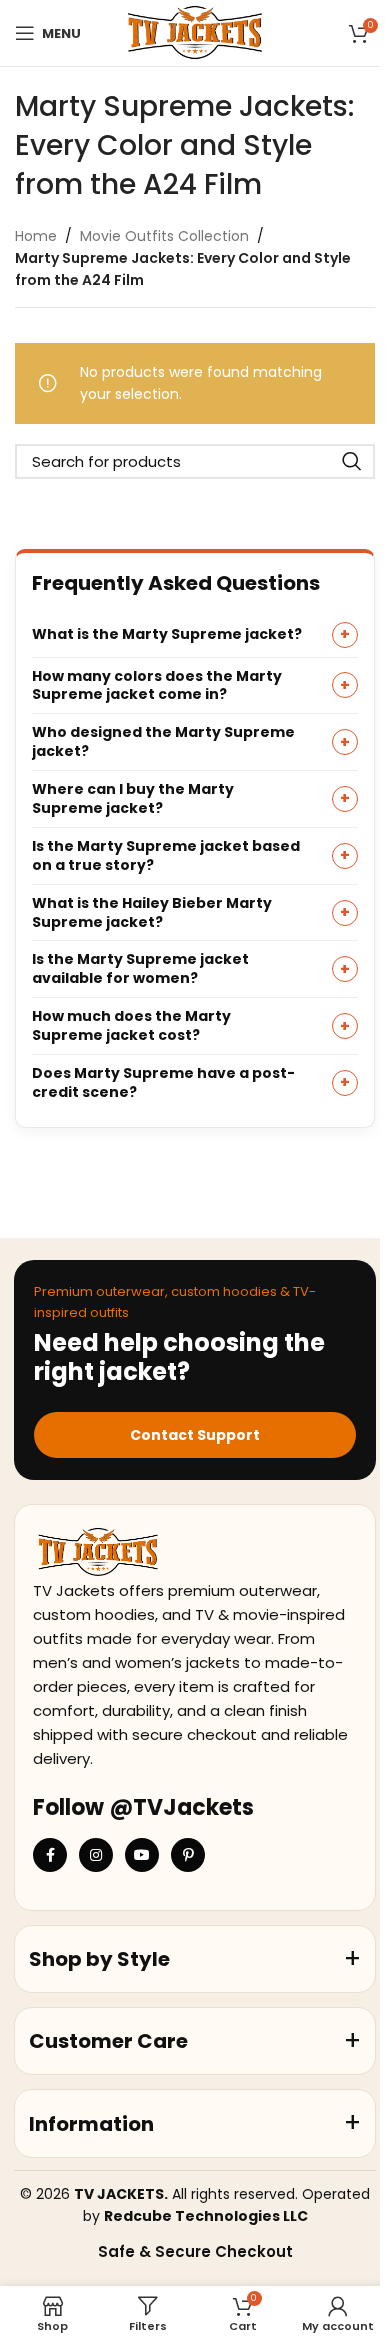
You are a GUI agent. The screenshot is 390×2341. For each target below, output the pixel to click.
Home (36, 236)
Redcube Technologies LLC (206, 2216)
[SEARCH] (352, 461)
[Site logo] (194, 32)
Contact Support (195, 1435)
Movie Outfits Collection (164, 236)
